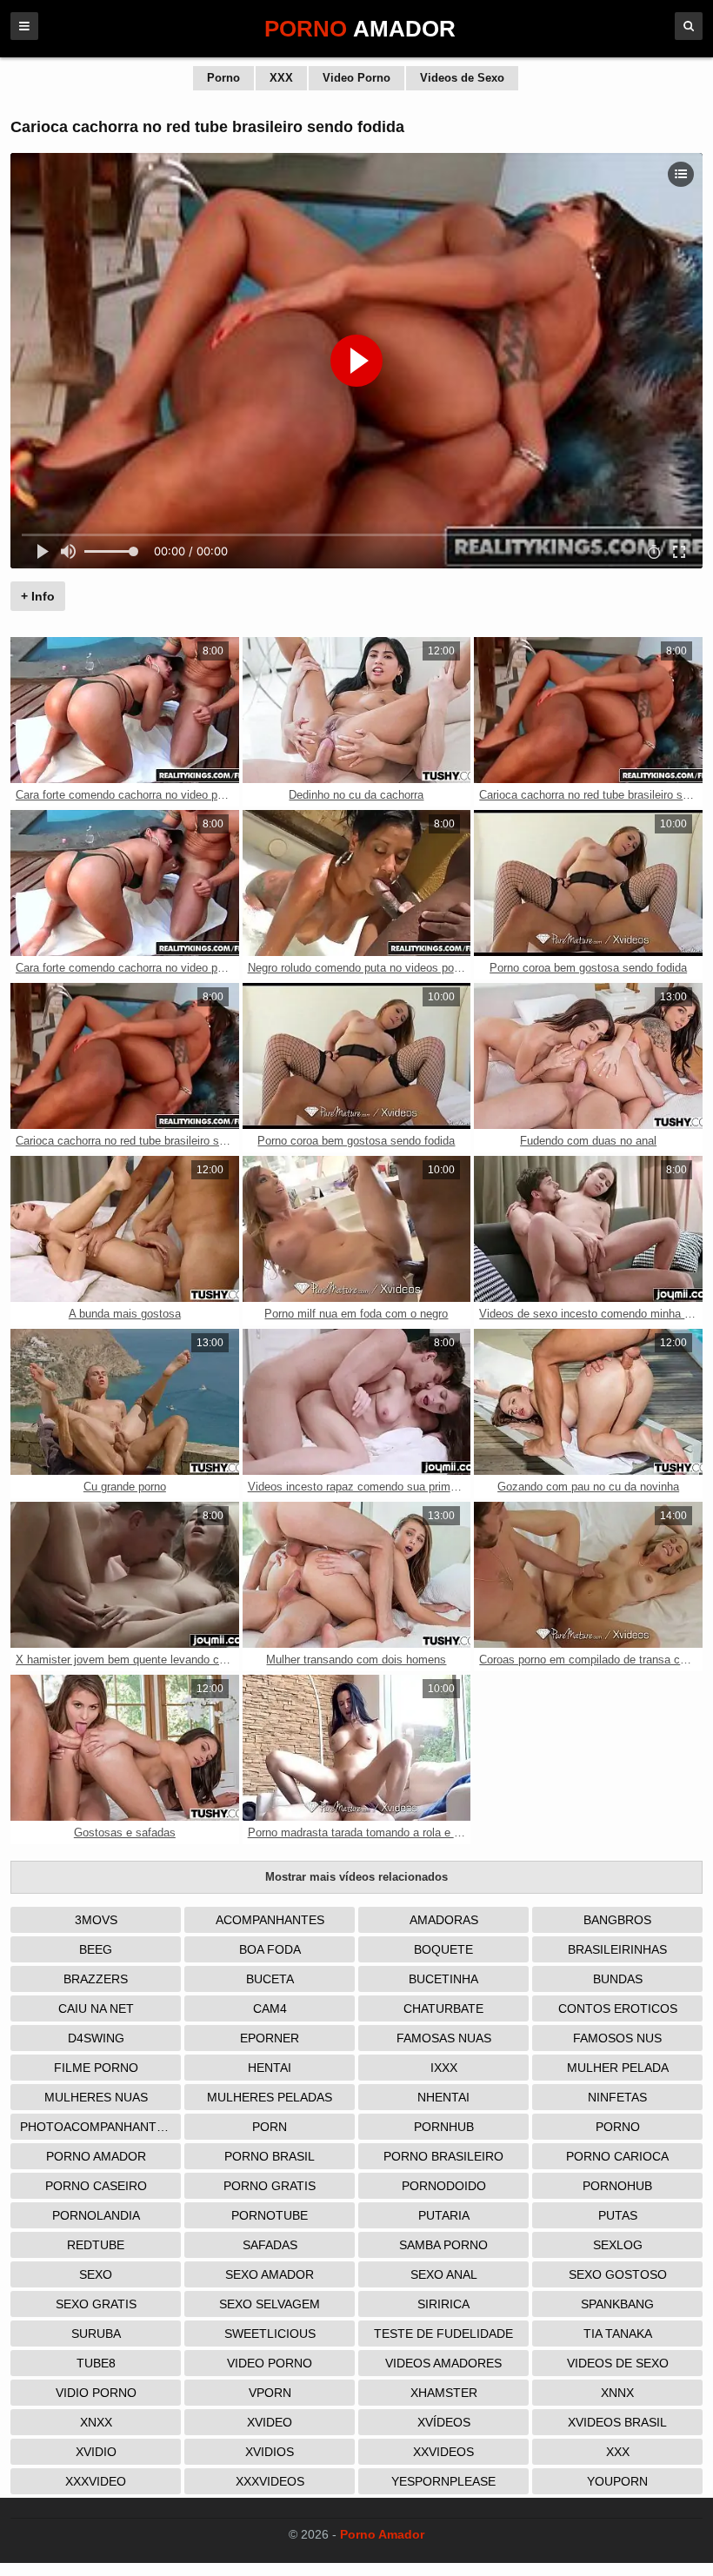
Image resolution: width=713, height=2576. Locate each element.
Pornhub (444, 2127)
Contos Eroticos (618, 2008)
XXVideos (443, 2452)
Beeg (96, 1949)
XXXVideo (96, 2481)
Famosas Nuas (444, 2038)
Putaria (444, 2215)
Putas (618, 2215)
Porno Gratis (270, 2186)
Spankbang (617, 2304)
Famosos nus (617, 2038)
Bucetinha (443, 1979)
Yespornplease (443, 2481)
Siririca (443, 2304)
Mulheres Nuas (96, 2097)
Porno (223, 78)
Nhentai (443, 2097)
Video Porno (356, 78)
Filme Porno (96, 2068)
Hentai (270, 2068)
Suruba (96, 2334)
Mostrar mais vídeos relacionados (356, 1877)
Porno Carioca (617, 2156)
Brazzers (96, 1979)
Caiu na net (96, 2008)
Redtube (96, 2245)
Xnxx (96, 2422)
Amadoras (444, 1920)
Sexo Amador (270, 2274)
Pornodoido (444, 2186)
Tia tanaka (618, 2334)
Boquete (443, 1949)
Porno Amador (96, 2156)
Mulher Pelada (618, 2068)
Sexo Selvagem (270, 2304)
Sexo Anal (444, 2274)
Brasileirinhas (617, 1949)
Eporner (270, 2038)
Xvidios (270, 2452)
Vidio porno (96, 2393)
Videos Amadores (443, 2363)
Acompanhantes (270, 1920)
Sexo (96, 2274)
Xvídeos (444, 2422)
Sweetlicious (270, 2334)
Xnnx (617, 2393)
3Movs (96, 1920)
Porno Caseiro (96, 2186)
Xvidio (96, 2452)
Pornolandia (96, 2215)
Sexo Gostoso (618, 2274)
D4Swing (96, 2038)
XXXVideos (270, 2481)
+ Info (38, 596)
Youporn (617, 2481)
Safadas (270, 2245)
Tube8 (96, 2363)
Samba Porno (443, 2245)
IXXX (444, 2068)
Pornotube (270, 2215)
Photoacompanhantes (96, 2127)
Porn (270, 2127)
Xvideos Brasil (617, 2422)
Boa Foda (270, 1949)
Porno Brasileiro (443, 2156)
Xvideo (270, 2422)
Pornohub (617, 2186)
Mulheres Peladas (270, 2097)
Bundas (618, 1979)
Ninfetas (617, 2097)
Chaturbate (443, 2008)
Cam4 (270, 2008)
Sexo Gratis (96, 2304)
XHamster (444, 2393)
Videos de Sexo (462, 78)
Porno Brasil (270, 2156)
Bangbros (617, 1920)
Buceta (270, 1979)
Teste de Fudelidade (443, 2334)
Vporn (270, 2393)
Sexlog (618, 2245)
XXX (281, 78)
